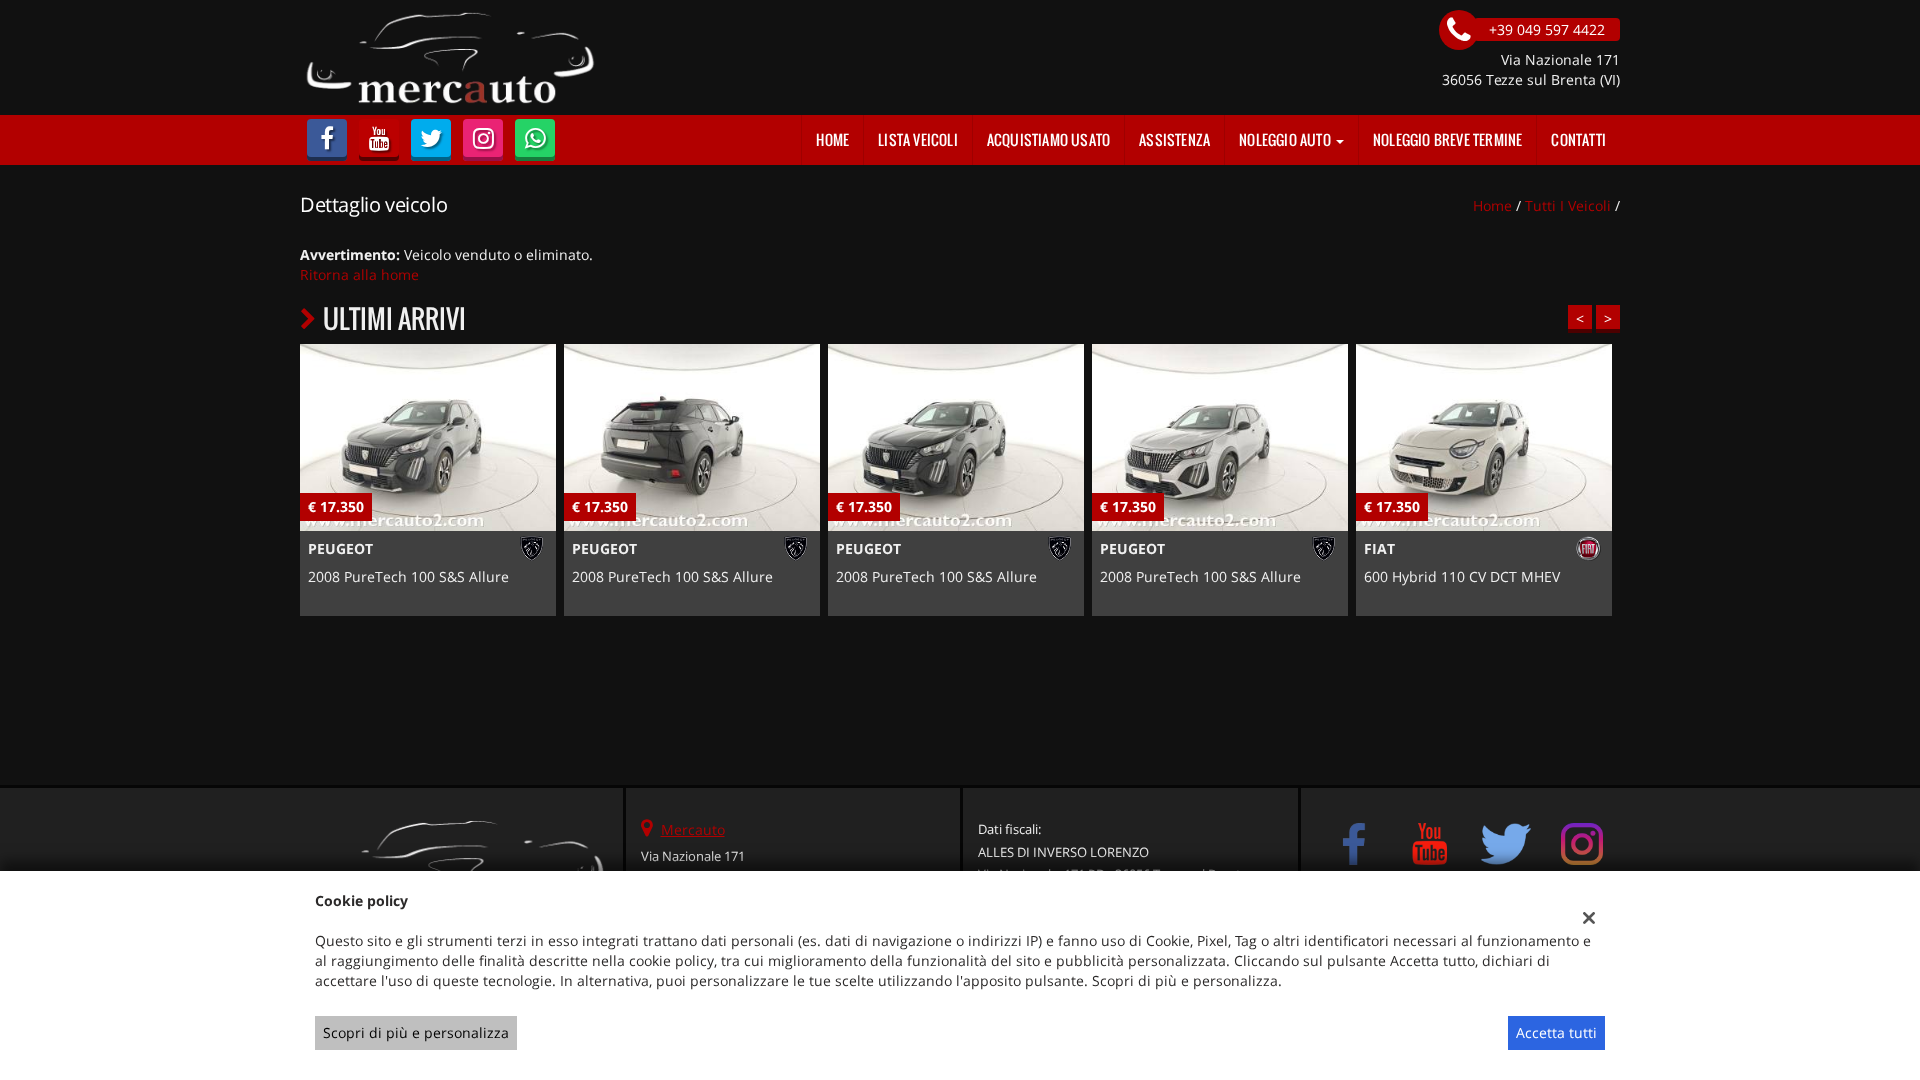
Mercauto (693, 829)
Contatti (1578, 139)
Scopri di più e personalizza (416, 1032)
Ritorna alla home (359, 274)
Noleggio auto (1286, 139)
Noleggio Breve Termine (1447, 139)
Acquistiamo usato (1048, 139)
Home (832, 139)
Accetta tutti (1556, 1032)
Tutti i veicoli (1568, 205)
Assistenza (1174, 139)
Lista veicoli (918, 139)
